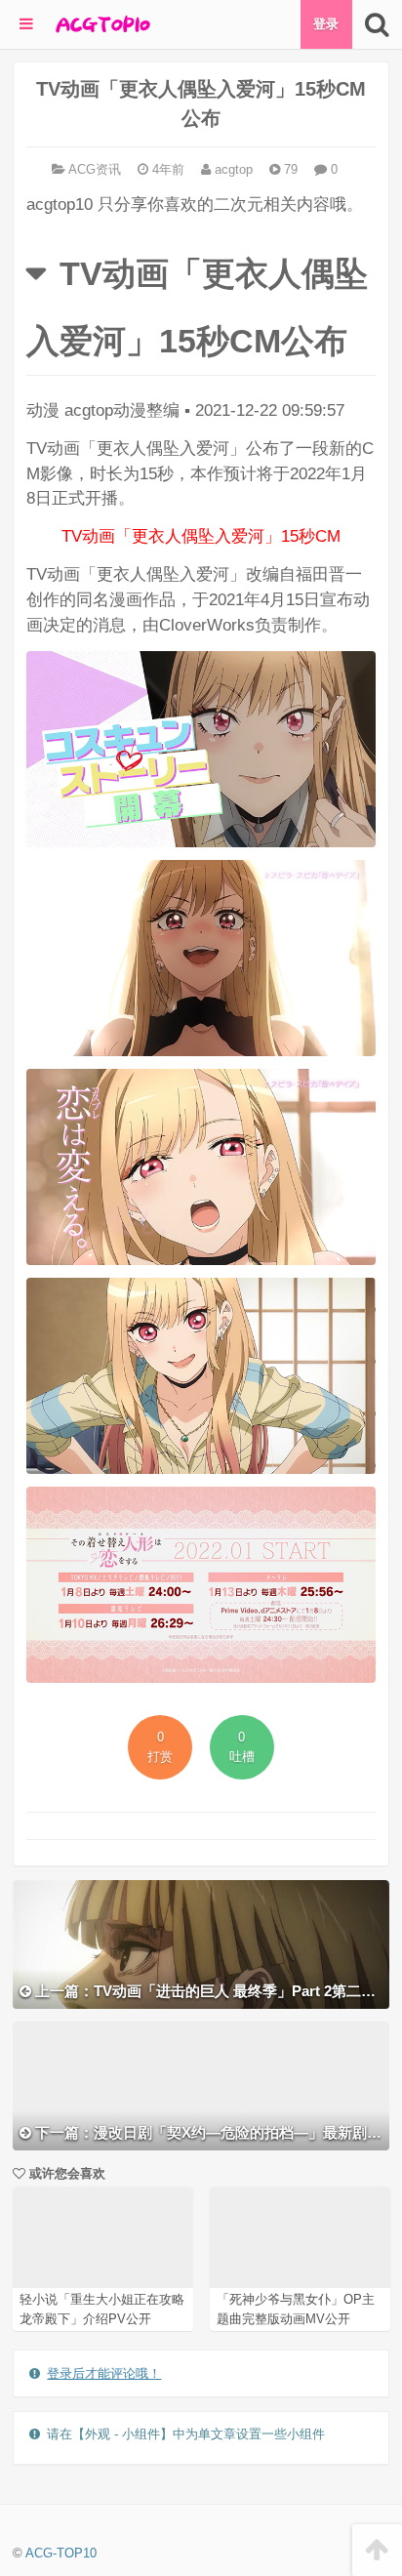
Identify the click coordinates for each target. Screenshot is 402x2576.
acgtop (232, 169)
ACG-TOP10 (61, 2553)
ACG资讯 (95, 169)
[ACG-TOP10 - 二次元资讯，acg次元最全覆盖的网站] (101, 24)
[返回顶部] (377, 2550)
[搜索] (377, 24)
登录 (326, 24)
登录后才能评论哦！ (104, 2373)
